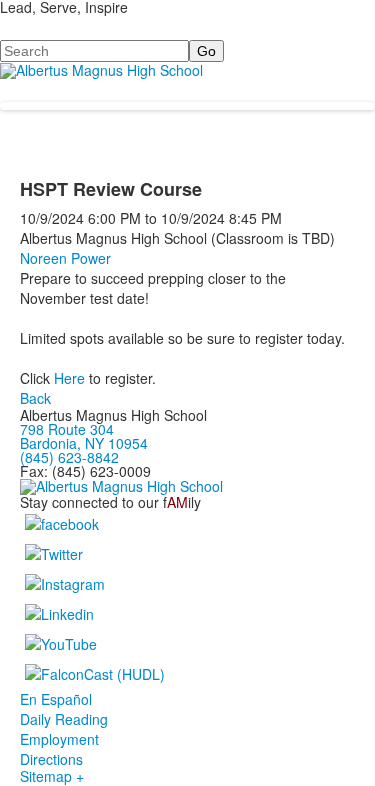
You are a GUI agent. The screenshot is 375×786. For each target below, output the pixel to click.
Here (69, 378)
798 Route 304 (67, 429)
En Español (56, 699)
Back (35, 398)
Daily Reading (64, 719)
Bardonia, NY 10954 (84, 443)
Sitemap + (52, 776)
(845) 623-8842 (69, 457)
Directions (51, 759)
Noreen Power (65, 258)
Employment (59, 739)
